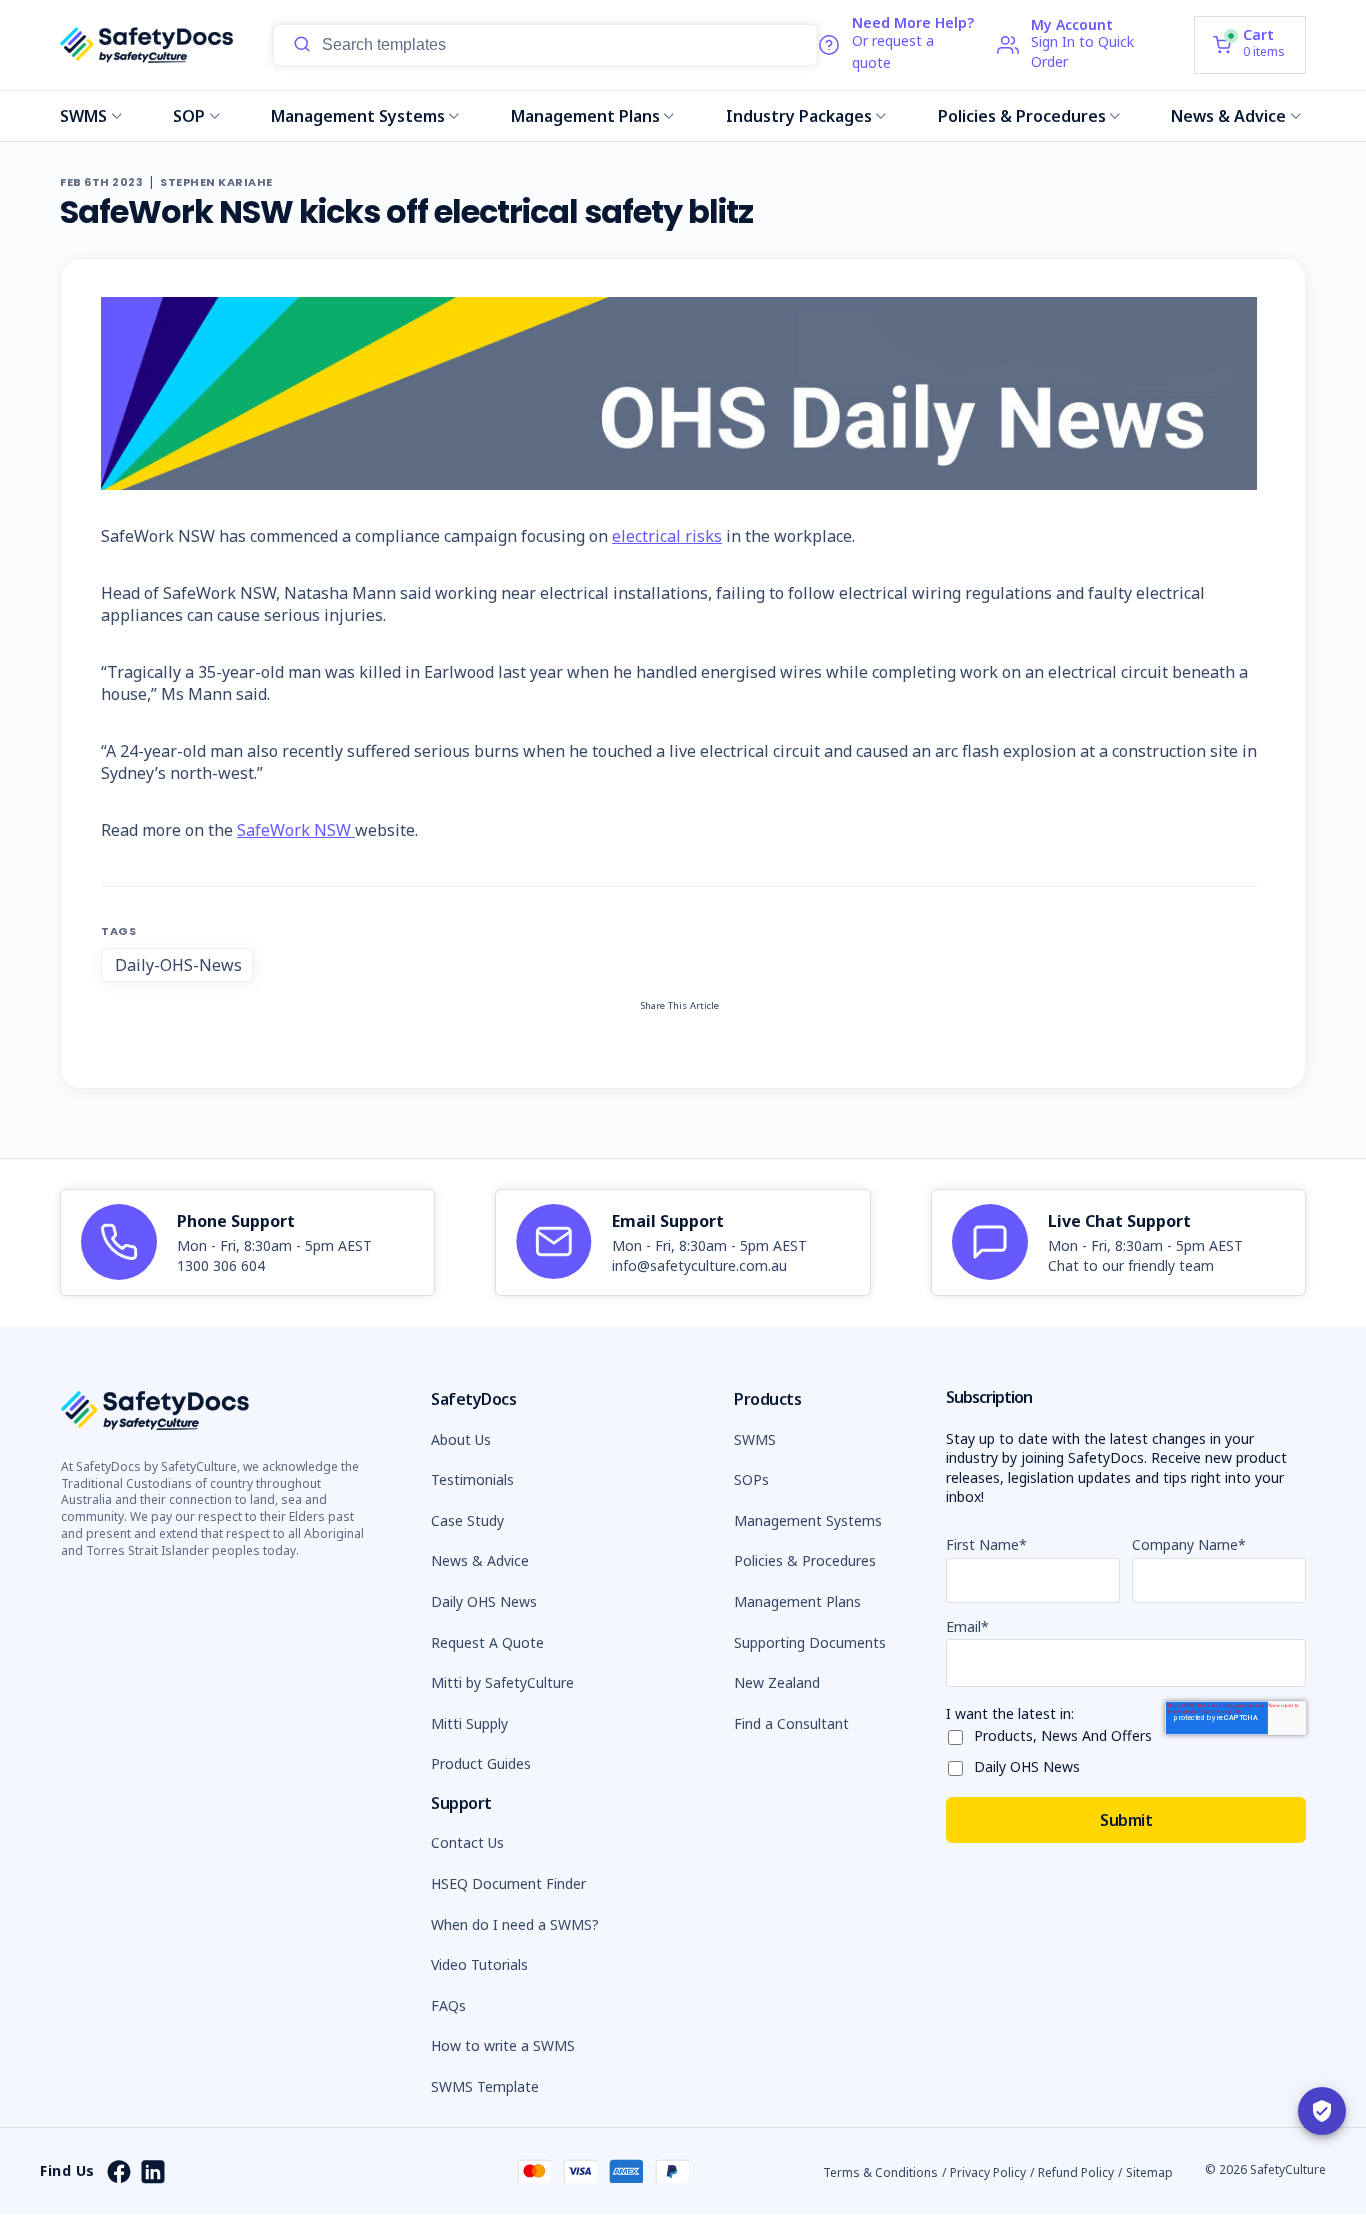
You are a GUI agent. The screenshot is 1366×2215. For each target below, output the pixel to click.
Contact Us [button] (467, 1842)
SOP (189, 116)
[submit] (302, 45)
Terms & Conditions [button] (880, 2172)
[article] (247, 1243)
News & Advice (1228, 116)
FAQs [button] (448, 2005)
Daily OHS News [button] (484, 1601)
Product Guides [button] (481, 1763)
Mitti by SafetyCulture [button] (502, 1682)
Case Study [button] (467, 1520)
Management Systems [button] (808, 1520)
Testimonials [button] (472, 1479)
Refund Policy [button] (1076, 2172)
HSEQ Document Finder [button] (508, 1883)
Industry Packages (799, 116)
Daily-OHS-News (178, 965)
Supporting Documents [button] (810, 1642)
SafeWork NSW (296, 830)
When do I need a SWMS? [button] (515, 1924)
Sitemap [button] (1149, 2172)
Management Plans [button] (797, 1601)
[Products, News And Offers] (960, 1733)
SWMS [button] (755, 1439)
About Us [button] (461, 1439)
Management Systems (358, 116)
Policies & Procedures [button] (805, 1560)
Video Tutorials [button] (479, 1964)
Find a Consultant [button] (791, 1723)
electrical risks (667, 536)
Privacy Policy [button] (988, 2172)
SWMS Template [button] (485, 2086)
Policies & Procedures (1022, 116)
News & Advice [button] (480, 1560)
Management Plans (585, 116)
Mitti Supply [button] (469, 1723)
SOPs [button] (751, 1479)
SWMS (83, 116)
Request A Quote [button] (487, 1642)
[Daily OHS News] (960, 1764)
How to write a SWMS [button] (503, 2045)
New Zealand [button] (777, 1682)
